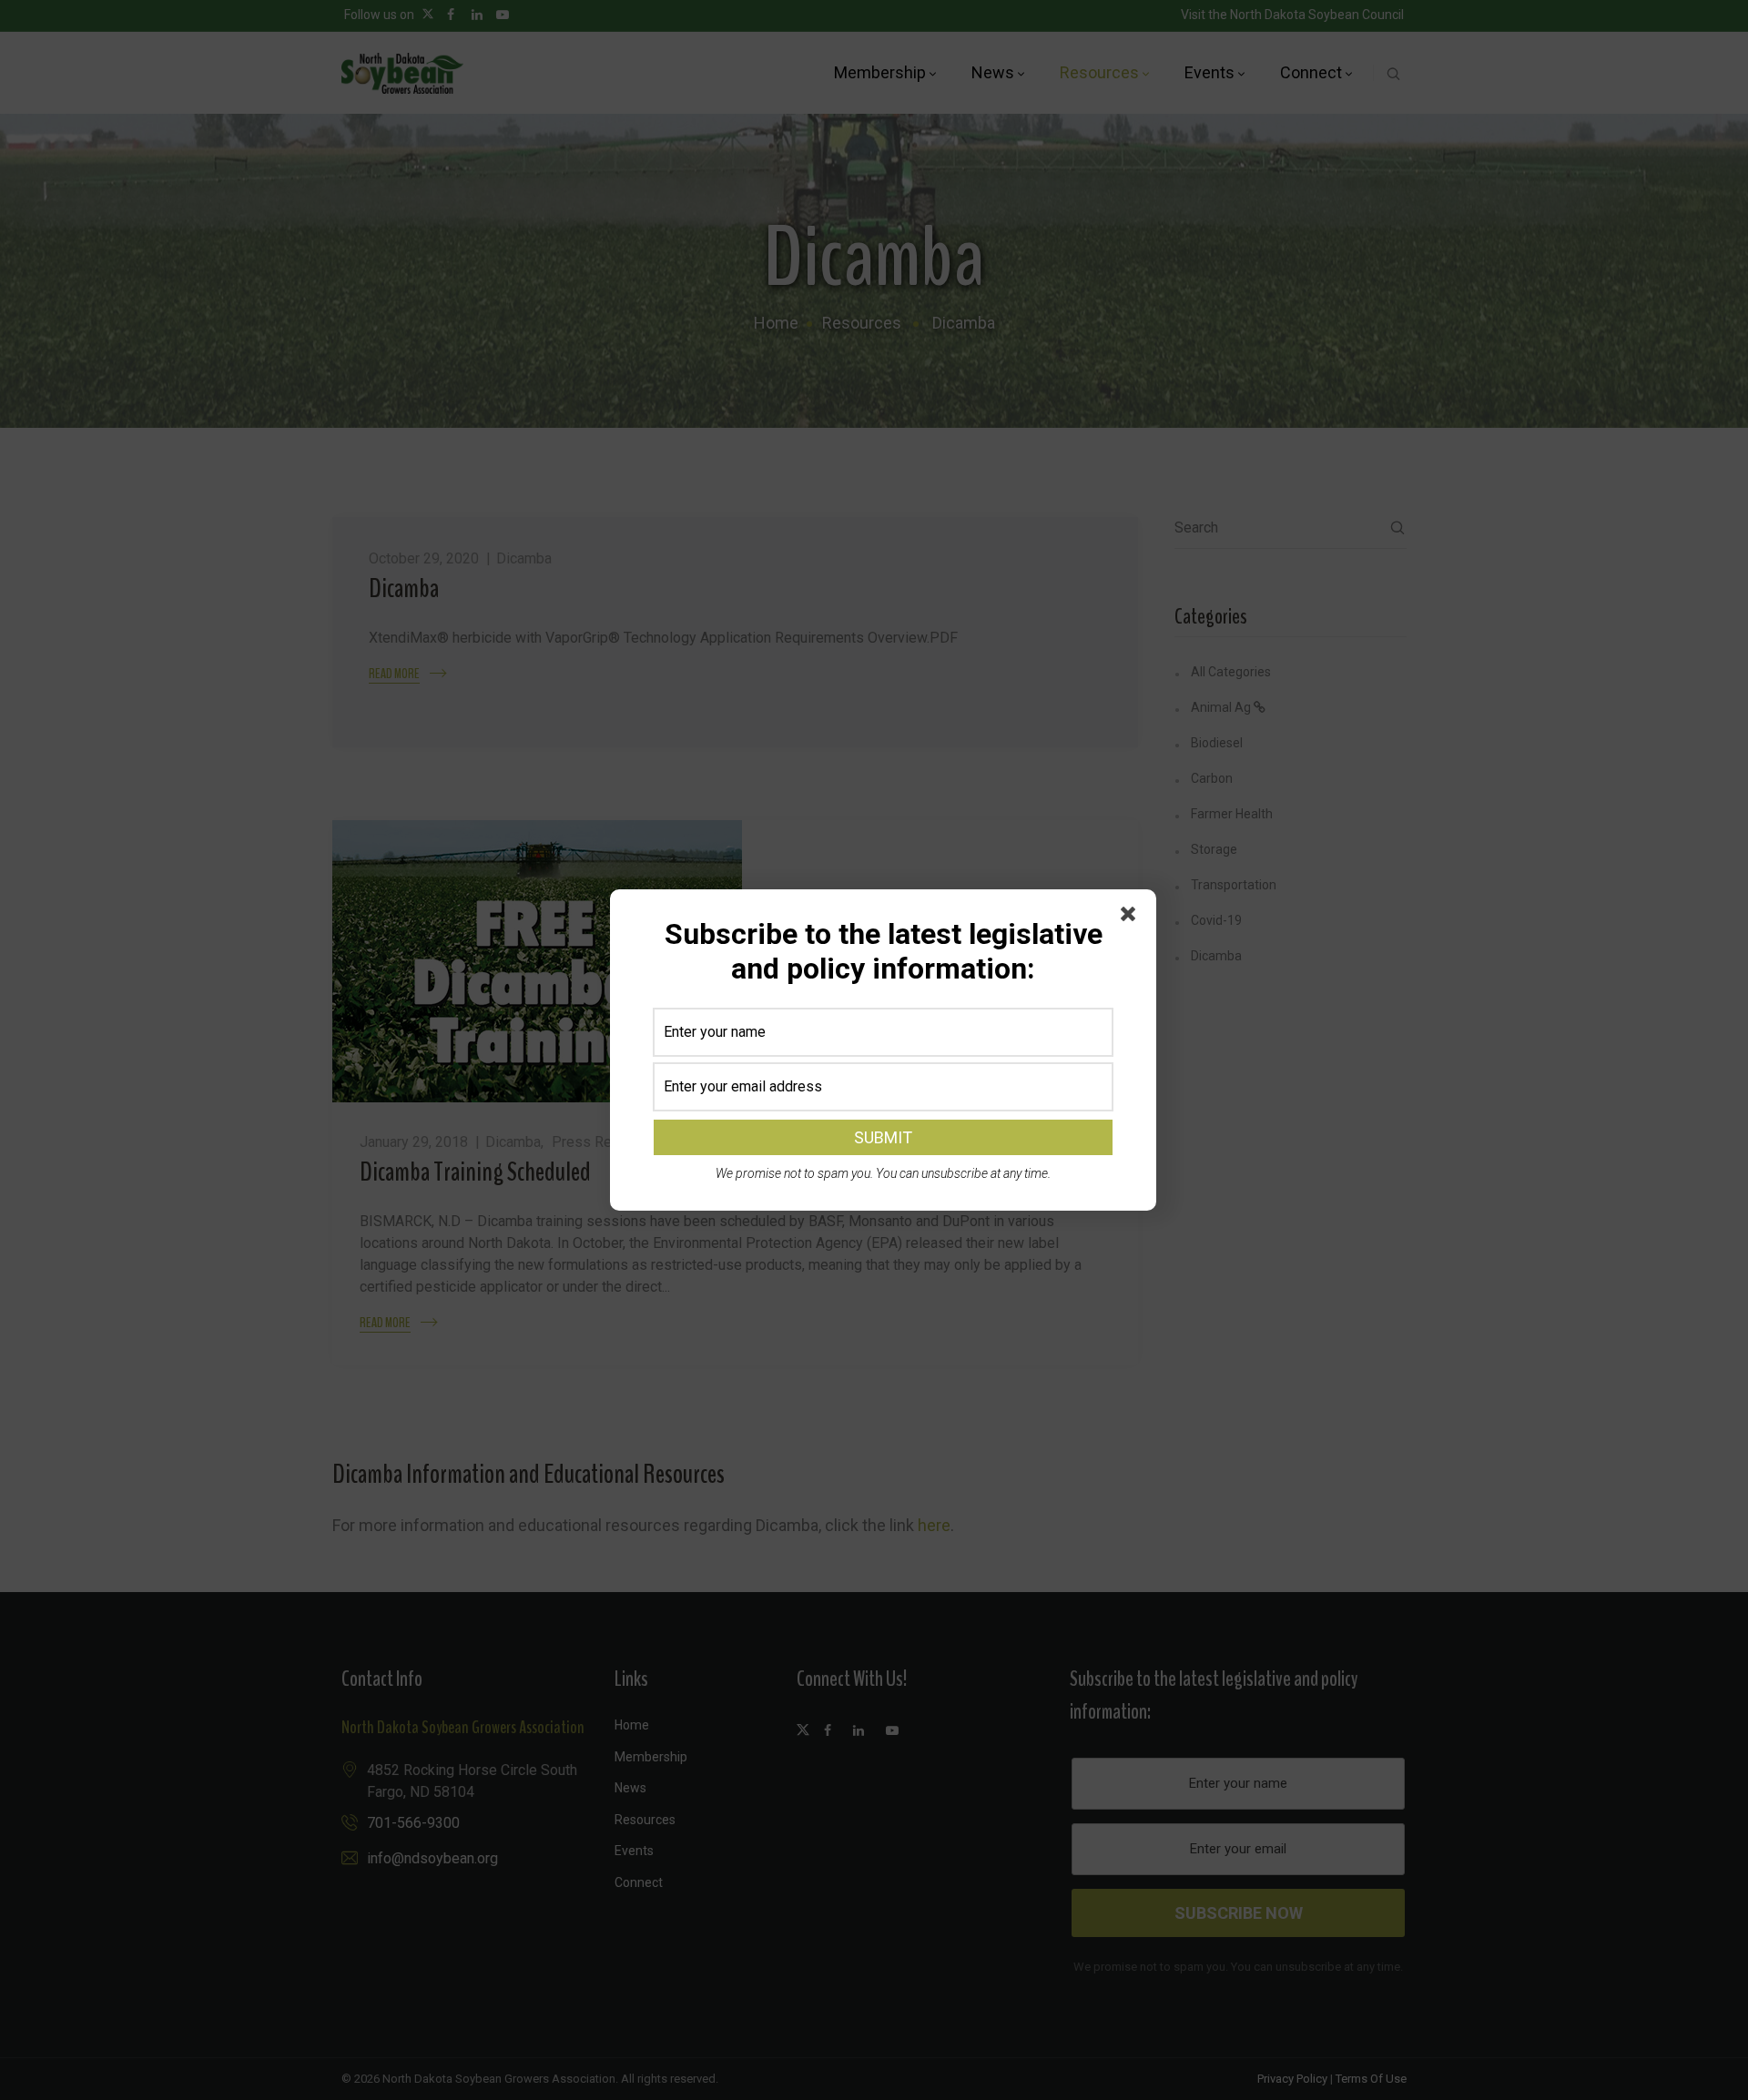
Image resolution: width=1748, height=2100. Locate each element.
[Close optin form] (1132, 918)
